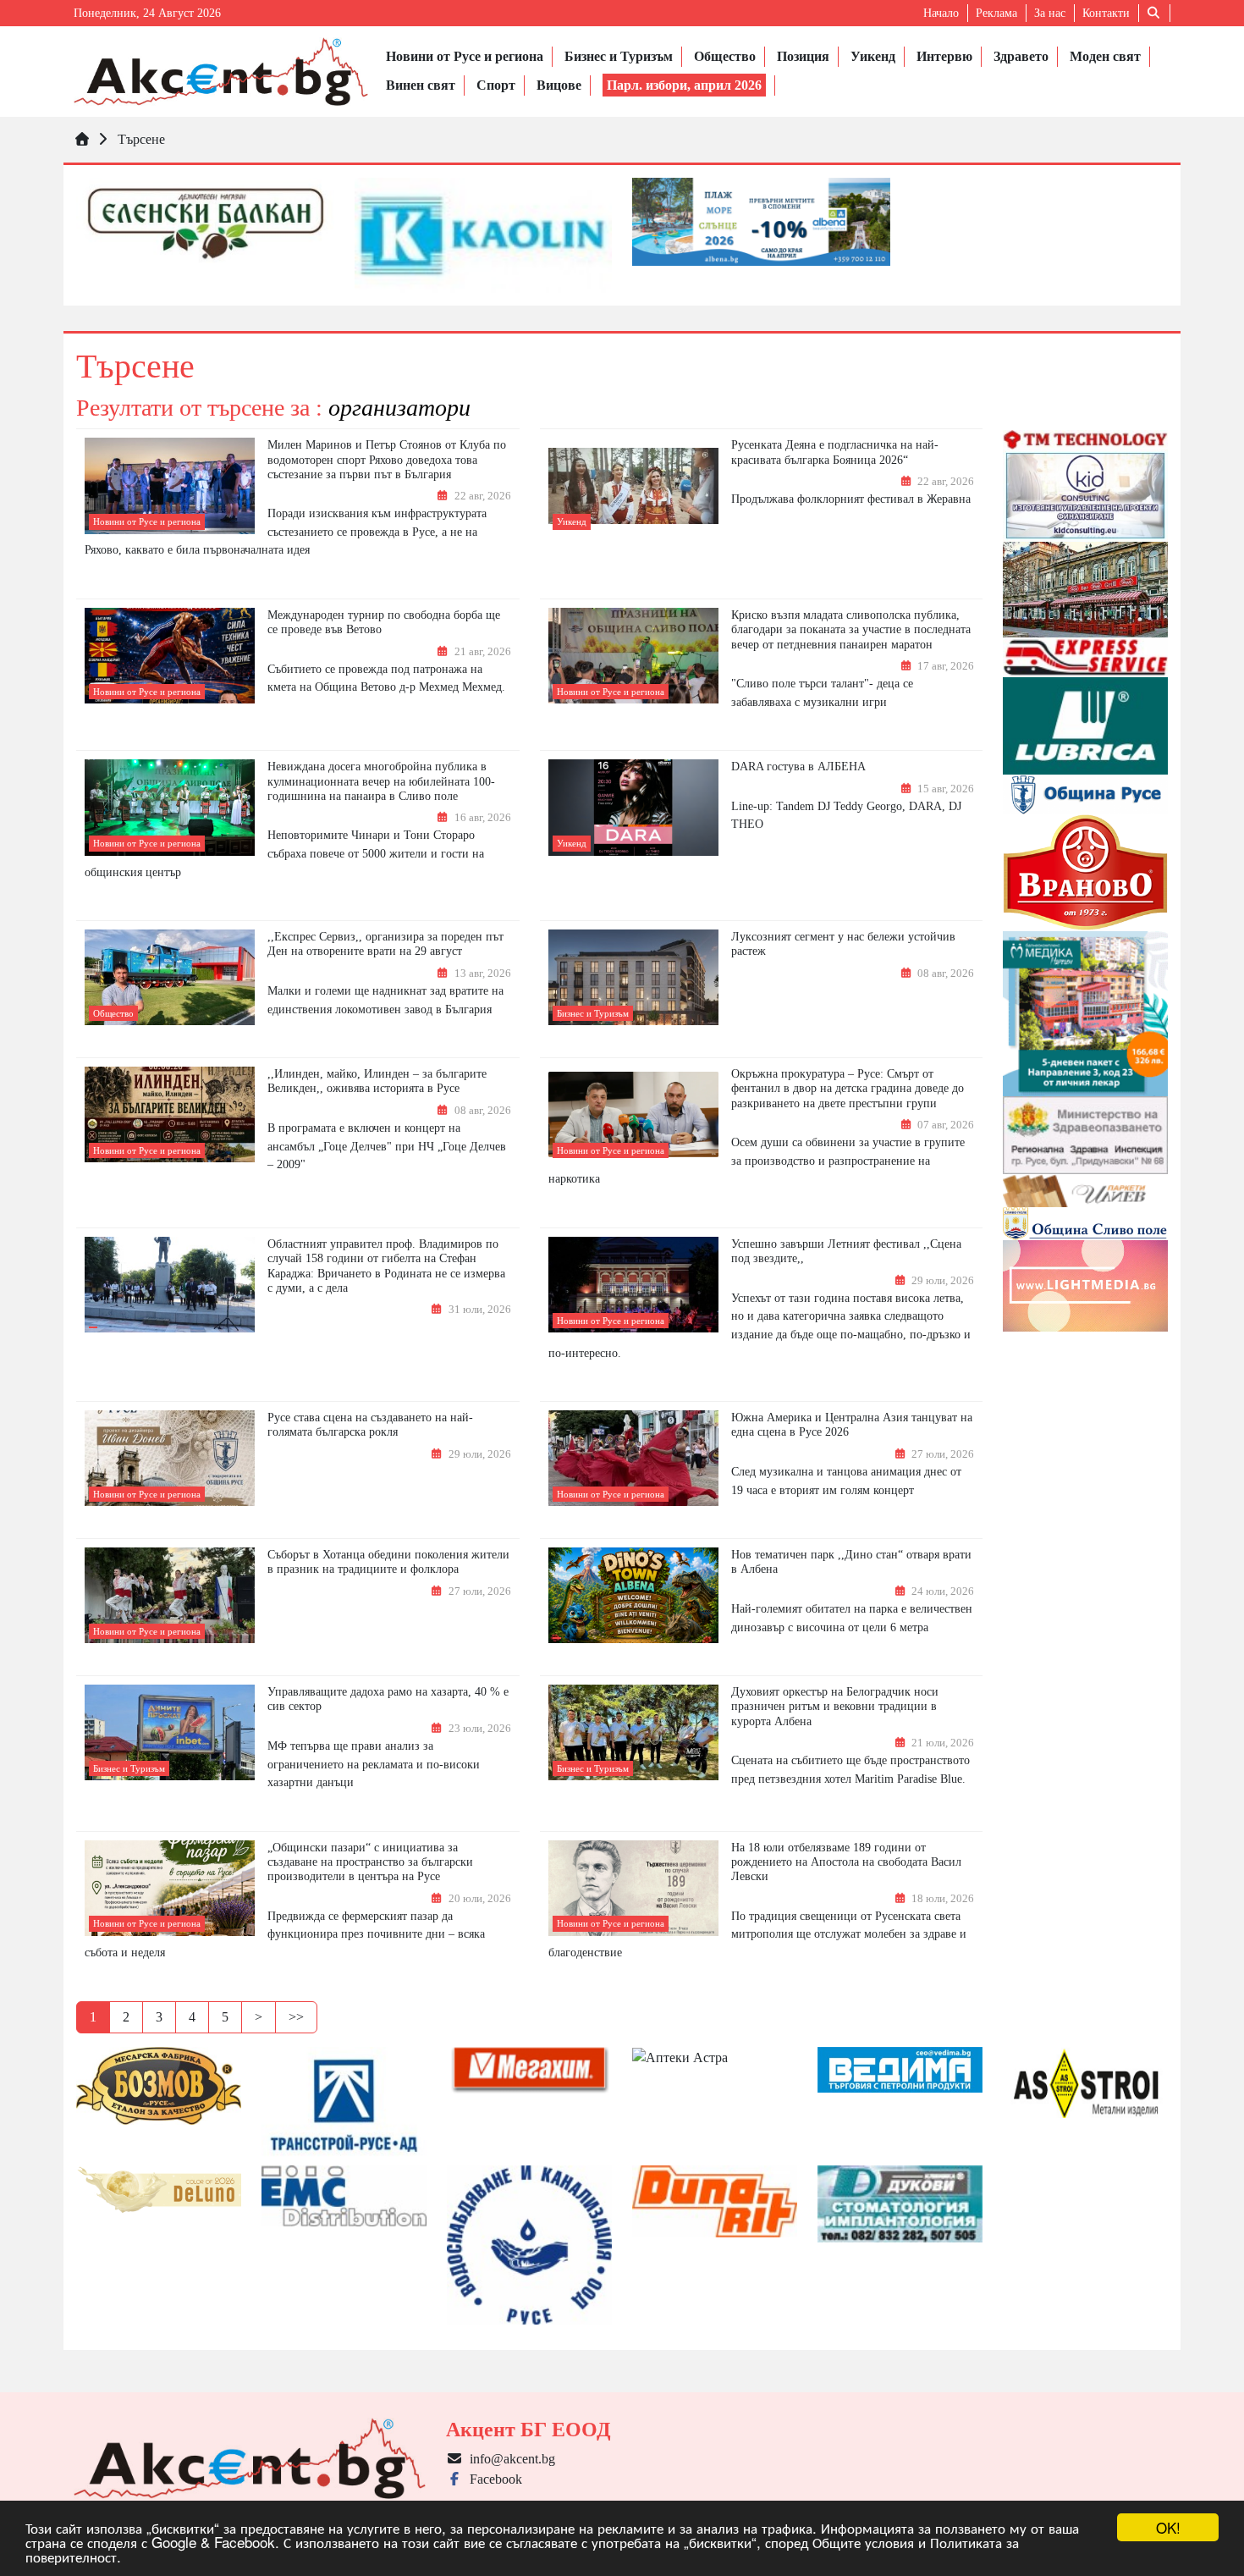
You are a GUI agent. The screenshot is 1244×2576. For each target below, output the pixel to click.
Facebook (493, 2479)
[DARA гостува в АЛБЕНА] (633, 808)
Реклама (996, 13)
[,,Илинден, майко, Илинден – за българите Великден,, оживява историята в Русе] (170, 1115)
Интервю (944, 56)
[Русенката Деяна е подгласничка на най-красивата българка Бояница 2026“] (633, 486)
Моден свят (1105, 56)
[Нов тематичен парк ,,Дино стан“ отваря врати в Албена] (633, 1596)
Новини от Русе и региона (465, 56)
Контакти (1106, 13)
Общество (725, 56)
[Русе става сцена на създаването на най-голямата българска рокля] (170, 1458)
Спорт (496, 85)
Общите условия (863, 2542)
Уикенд (873, 56)
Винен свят (421, 85)
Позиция (803, 56)
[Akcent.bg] (221, 72)
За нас (1050, 13)
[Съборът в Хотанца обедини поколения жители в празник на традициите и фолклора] (170, 1595)
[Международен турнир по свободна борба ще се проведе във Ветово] (170, 656)
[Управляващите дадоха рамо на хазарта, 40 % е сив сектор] (170, 1732)
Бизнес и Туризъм (619, 56)
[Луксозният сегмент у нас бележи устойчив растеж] (633, 978)
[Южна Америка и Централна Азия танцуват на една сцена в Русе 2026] (633, 1458)
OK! (1168, 2527)
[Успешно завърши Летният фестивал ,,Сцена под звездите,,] (633, 1285)
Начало (941, 13)
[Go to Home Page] (82, 139)
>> (296, 2017)
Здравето (1021, 56)
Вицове (559, 85)
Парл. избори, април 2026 (684, 85)
